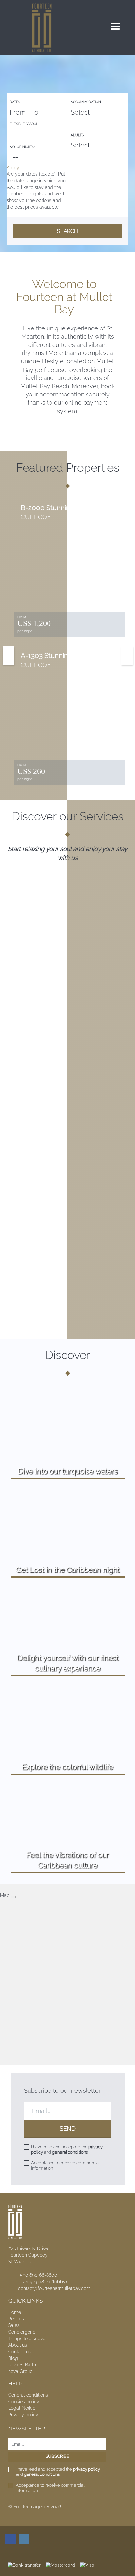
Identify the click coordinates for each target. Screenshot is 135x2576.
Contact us (19, 2352)
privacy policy (87, 2469)
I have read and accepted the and (67, 2149)
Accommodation (86, 102)
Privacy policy (23, 2415)
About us (18, 2345)
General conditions (28, 2395)
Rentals (16, 2319)
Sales (14, 2325)
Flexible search (25, 124)
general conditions (70, 2152)
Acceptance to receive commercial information (65, 2166)
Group (20, 2371)
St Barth (22, 2365)
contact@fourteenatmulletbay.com (54, 2288)
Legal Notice (22, 2408)
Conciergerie (22, 2332)
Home (15, 2312)
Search (67, 231)
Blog (13, 2358)
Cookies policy (24, 2402)
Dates (15, 102)
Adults (77, 135)
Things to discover (28, 2339)
